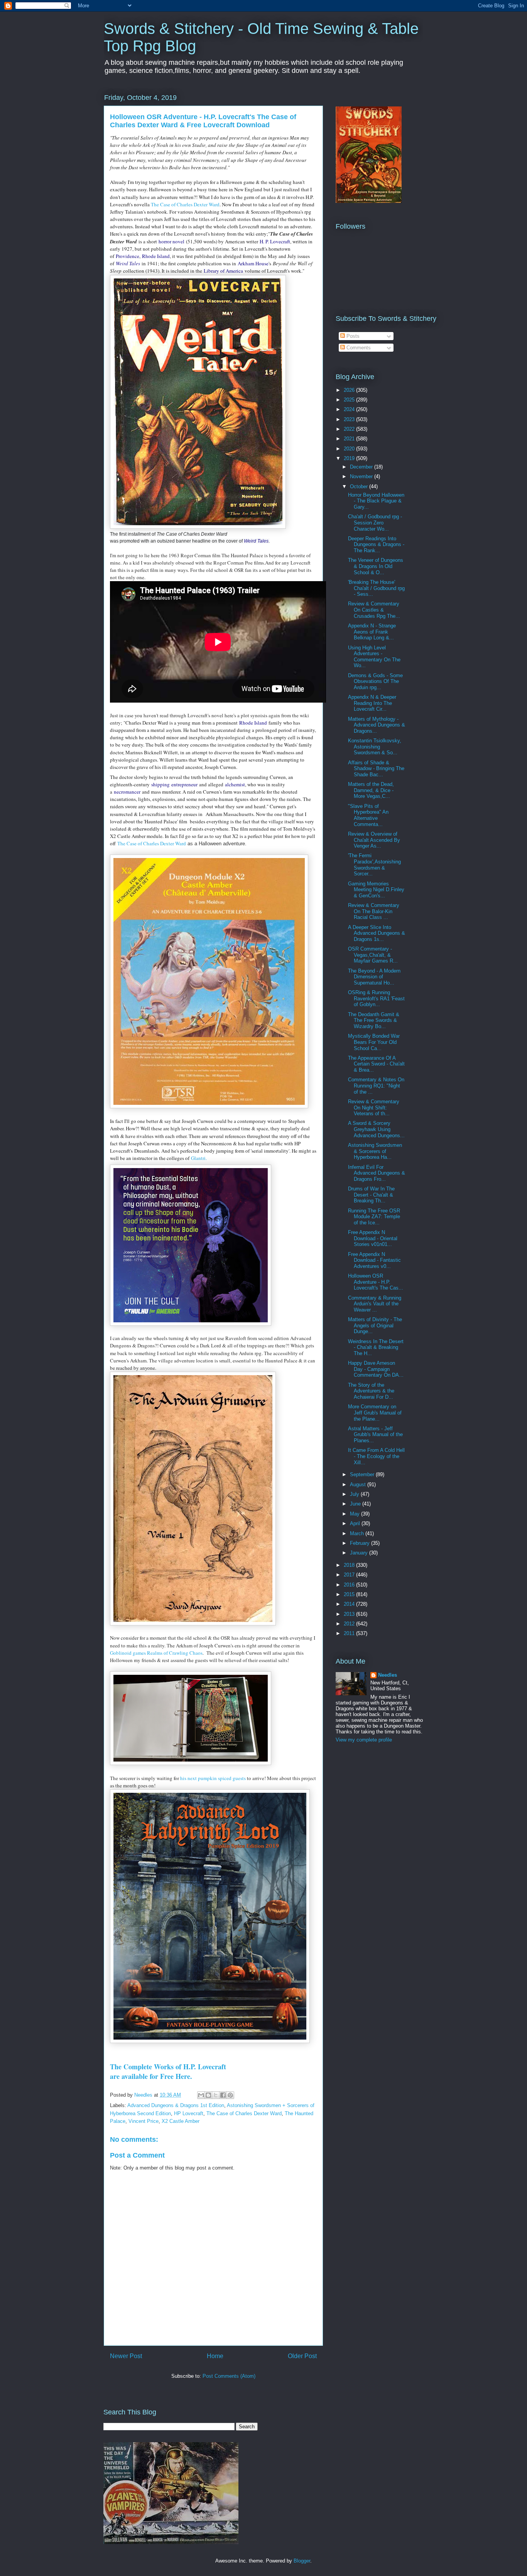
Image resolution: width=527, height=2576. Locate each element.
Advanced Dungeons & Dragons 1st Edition (176, 2105)
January (360, 1553)
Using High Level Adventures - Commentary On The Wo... (374, 657)
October (360, 486)
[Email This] (201, 2095)
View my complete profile (364, 1740)
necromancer (127, 792)
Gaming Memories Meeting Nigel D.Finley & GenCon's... (376, 890)
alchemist (235, 784)
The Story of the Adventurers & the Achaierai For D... (371, 1391)
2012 (350, 1624)
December (362, 467)
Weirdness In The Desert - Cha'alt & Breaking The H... (376, 1347)
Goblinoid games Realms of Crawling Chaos (156, 1653)
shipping (160, 784)
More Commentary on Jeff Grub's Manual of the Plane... (375, 1413)
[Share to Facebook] (223, 2095)
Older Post (302, 2356)
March (358, 1533)
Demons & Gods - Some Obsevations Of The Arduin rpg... (375, 681)
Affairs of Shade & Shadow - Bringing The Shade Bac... (376, 769)
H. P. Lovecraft (275, 241)
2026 (350, 390)
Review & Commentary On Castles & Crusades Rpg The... (374, 610)
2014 (350, 1604)
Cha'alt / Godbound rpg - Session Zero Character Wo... (375, 523)
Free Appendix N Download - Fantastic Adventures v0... (374, 1260)
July (355, 1494)
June (356, 1504)
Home (215, 2356)
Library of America (223, 271)
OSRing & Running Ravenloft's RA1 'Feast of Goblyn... (376, 998)
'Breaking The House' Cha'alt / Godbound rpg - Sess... (376, 588)
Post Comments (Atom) (229, 2376)
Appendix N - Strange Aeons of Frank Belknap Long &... (372, 632)
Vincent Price (144, 2121)
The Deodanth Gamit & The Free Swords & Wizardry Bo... (374, 1020)
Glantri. (200, 1158)
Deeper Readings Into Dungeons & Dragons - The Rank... (376, 545)
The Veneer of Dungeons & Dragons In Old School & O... (376, 566)
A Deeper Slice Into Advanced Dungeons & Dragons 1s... (377, 933)
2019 (350, 458)
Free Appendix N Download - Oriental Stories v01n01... (373, 1238)
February (361, 1543)
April (356, 1523)
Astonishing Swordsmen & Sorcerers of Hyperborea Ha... (375, 1151)
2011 (350, 1633)
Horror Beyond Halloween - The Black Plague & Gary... (376, 501)
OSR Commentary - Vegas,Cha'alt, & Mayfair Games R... (373, 955)
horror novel (171, 241)
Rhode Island (156, 256)
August (359, 1484)
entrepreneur (184, 784)
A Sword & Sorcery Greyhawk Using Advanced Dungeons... (376, 1129)
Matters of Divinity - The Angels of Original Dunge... (375, 1325)
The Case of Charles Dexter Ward (185, 204)
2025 (350, 400)
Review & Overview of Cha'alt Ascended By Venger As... (374, 840)
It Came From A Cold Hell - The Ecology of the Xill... (376, 1456)
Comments (358, 348)
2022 (350, 429)
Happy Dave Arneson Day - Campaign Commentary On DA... (376, 1369)
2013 (350, 1614)
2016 (350, 1585)
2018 (350, 1565)
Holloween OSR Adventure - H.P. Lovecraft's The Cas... (376, 1282)
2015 (350, 1594)
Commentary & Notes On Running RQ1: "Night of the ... (376, 1086)
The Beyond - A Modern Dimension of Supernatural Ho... (374, 977)
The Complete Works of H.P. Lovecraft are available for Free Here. (168, 2071)
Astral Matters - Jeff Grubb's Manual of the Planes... (375, 1435)
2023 (350, 419)
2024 (350, 409)
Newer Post (126, 2356)
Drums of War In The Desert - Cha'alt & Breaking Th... (371, 1195)
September (363, 1474)
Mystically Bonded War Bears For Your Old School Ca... (374, 1042)
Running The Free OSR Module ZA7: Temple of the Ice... (374, 1217)
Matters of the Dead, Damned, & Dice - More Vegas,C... (371, 790)
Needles (388, 1675)
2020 (350, 449)
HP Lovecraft (189, 2113)
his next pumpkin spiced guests (212, 1778)
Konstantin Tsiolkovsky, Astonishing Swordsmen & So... (375, 747)
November (362, 476)
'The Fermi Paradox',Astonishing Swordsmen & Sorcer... (374, 865)
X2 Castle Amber (181, 2121)
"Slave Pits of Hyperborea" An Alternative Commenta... (368, 815)
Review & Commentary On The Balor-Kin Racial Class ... (374, 911)
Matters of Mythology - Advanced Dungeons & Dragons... (377, 725)
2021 (350, 439)
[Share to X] (216, 2095)
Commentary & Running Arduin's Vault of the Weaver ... (375, 1304)
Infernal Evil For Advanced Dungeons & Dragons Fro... (377, 1173)
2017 (350, 1575)
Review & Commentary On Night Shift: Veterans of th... (374, 1108)
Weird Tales (128, 263)
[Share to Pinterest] (230, 2095)
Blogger (302, 2561)
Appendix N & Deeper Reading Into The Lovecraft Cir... (372, 703)
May (356, 1514)
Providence (128, 256)
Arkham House (253, 263)
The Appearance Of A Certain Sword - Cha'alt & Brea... (376, 1064)
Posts (352, 336)
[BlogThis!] (208, 2095)
